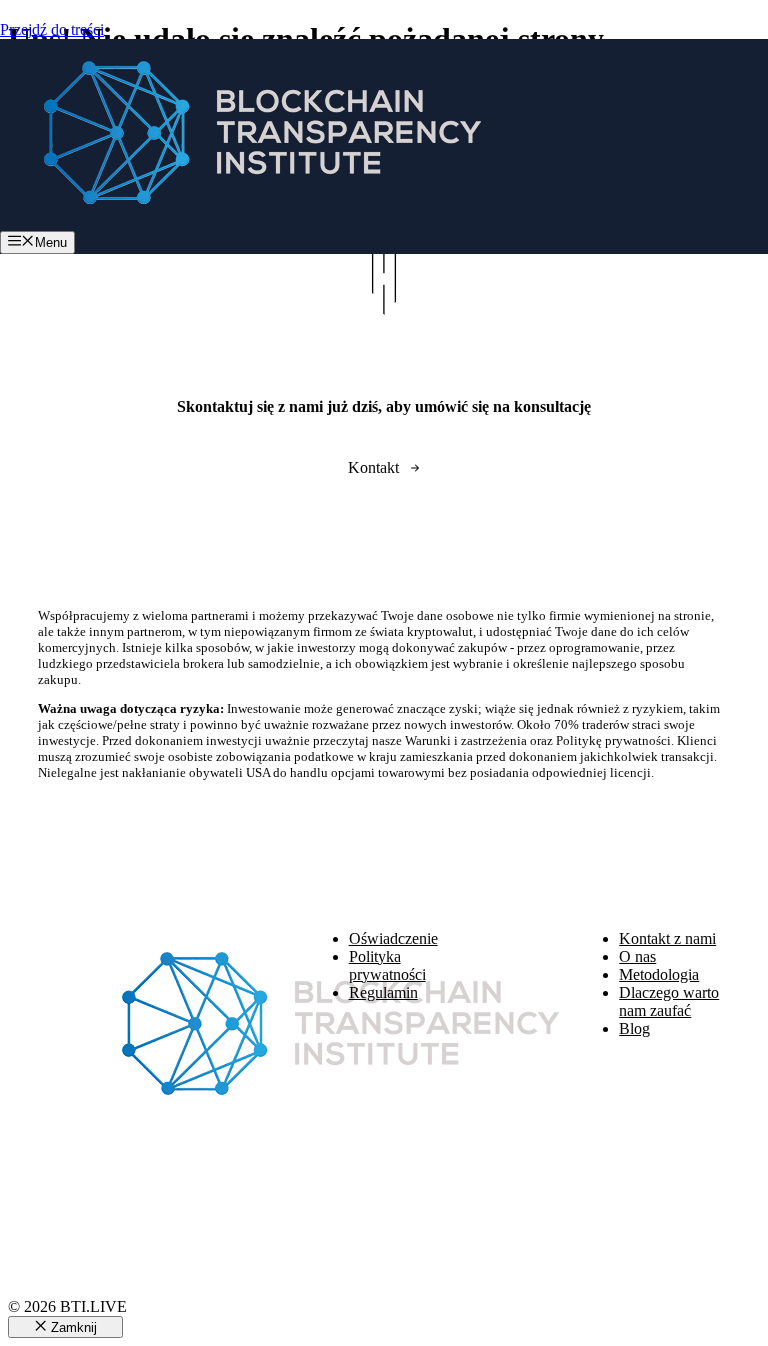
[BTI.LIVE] (250, 221)
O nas (637, 956)
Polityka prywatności (387, 965)
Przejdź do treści (52, 29)
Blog (634, 1028)
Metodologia (659, 974)
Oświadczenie (393, 938)
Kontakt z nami (667, 938)
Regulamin (383, 992)
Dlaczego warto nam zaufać (669, 1001)
